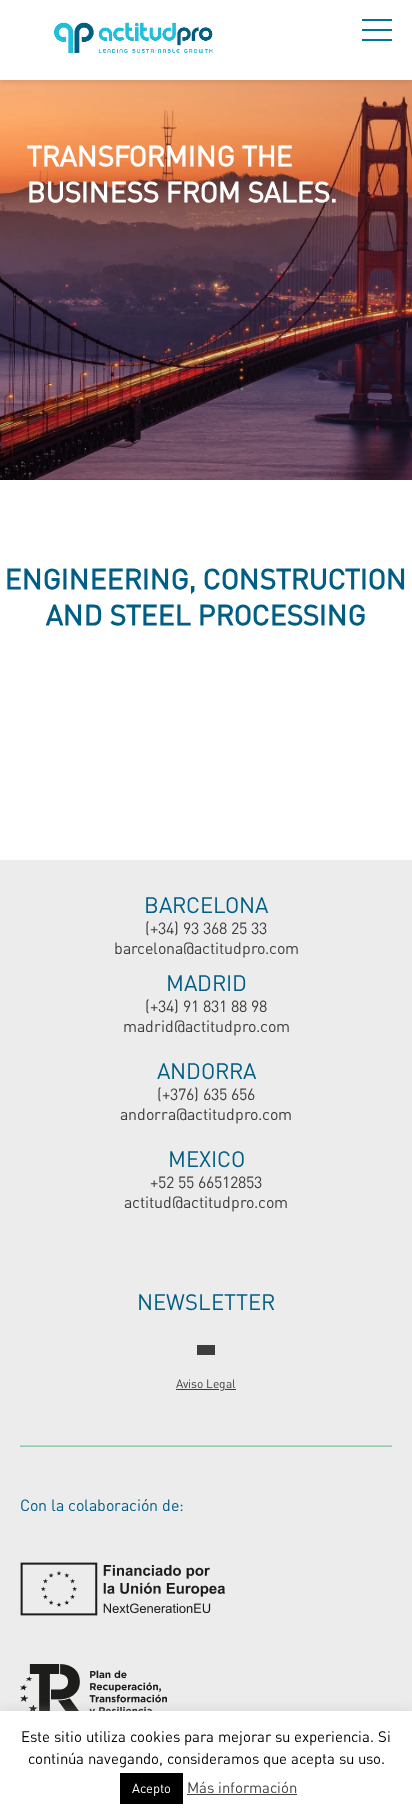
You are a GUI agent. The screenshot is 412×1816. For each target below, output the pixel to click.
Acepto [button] (151, 1788)
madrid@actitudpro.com (206, 1025)
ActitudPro (137, 40)
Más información (242, 1787)
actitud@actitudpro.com (206, 1201)
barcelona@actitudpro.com (206, 947)
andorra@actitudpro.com (206, 1113)
